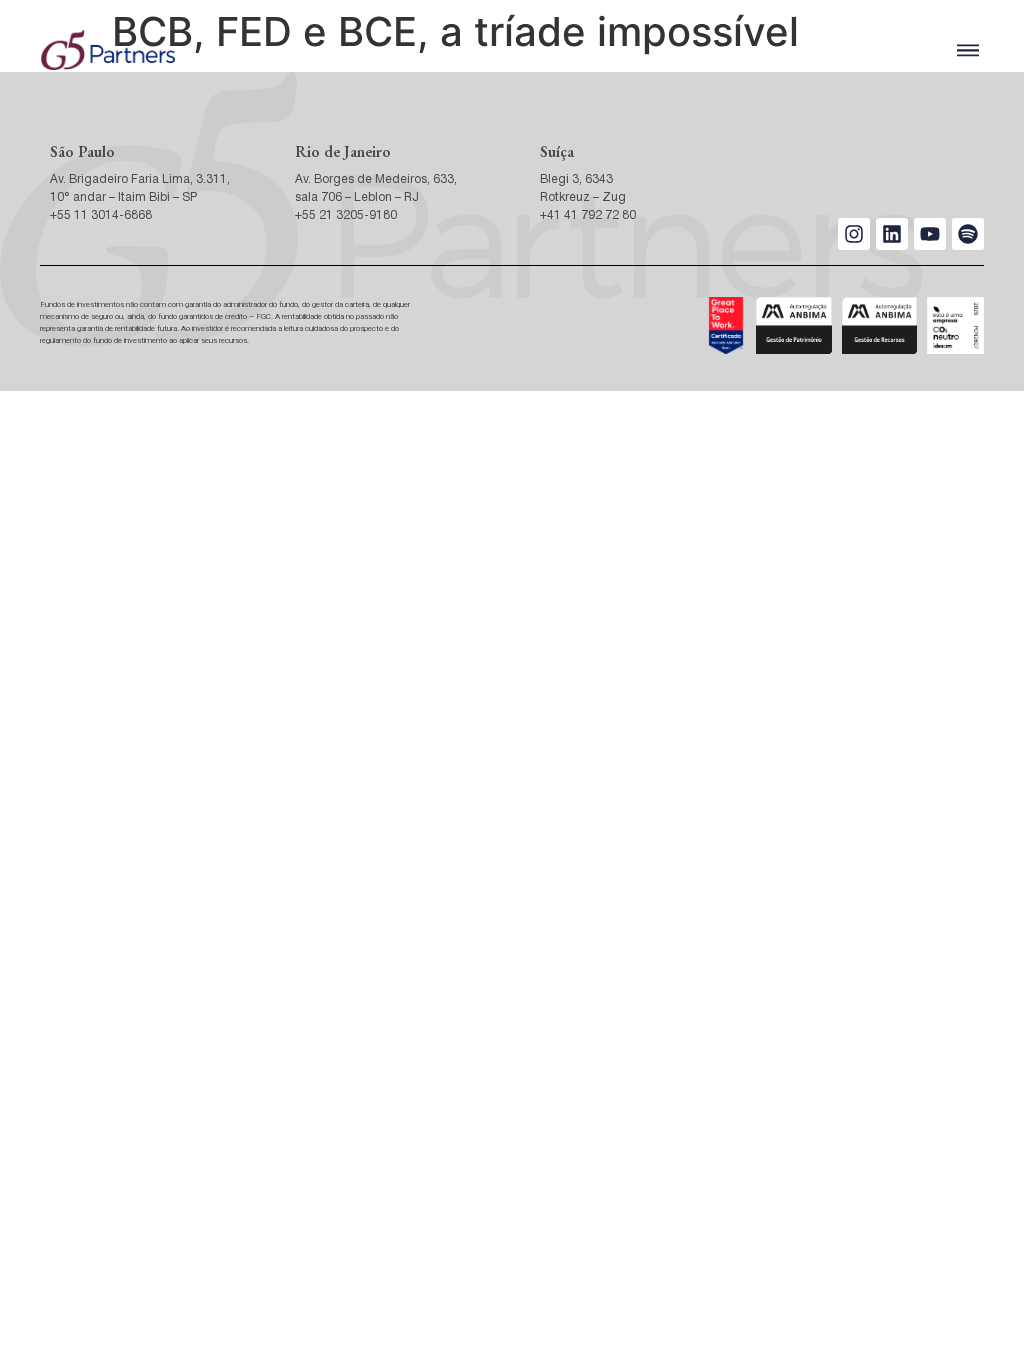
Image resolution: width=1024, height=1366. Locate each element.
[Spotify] (968, 234)
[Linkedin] (892, 234)
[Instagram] (854, 234)
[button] (967, 50)
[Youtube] (930, 234)
